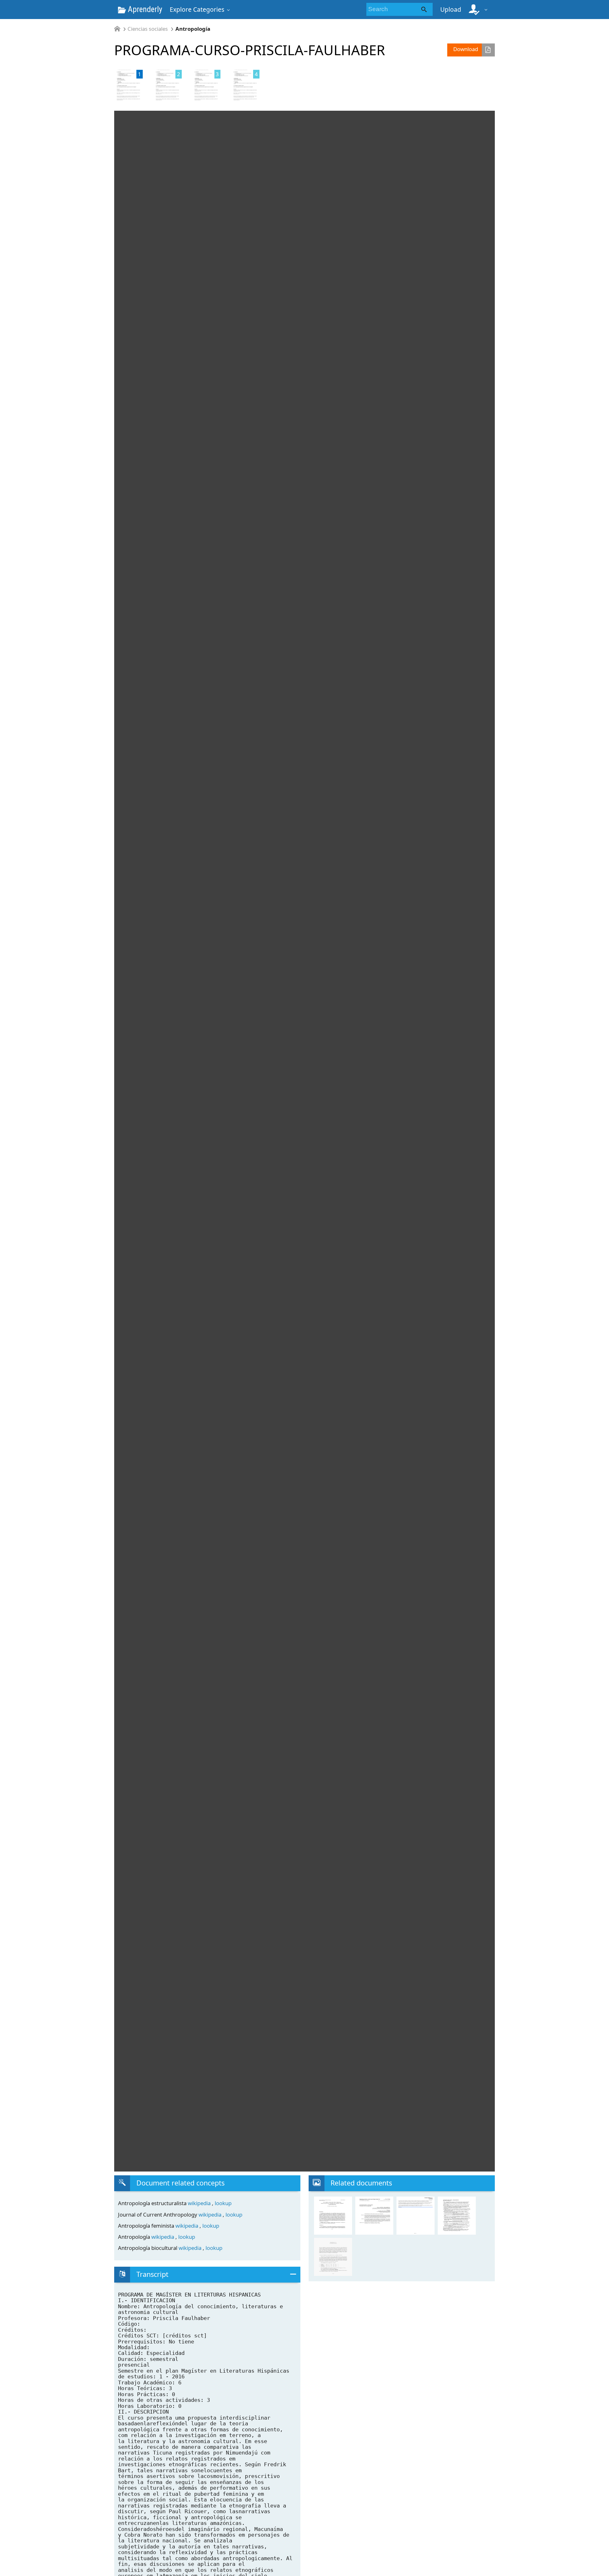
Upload (451, 9)
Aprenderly (144, 9)
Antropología (193, 29)
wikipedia (200, 2203)
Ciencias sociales (148, 29)
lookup (223, 2203)
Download (466, 49)
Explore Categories (197, 9)
